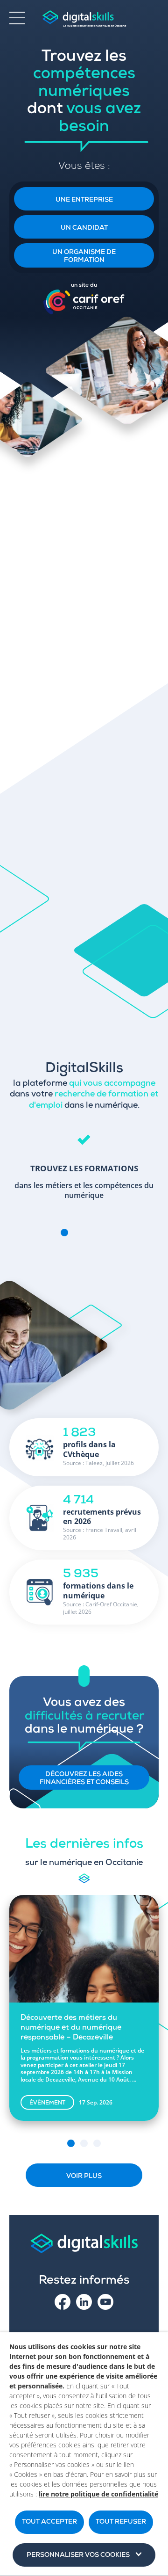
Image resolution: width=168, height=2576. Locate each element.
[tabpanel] (84, 1168)
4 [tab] (104, 1233)
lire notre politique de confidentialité (98, 2494)
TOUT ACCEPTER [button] (49, 2522)
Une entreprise (84, 200)
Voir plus (84, 2177)
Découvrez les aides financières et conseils (84, 1779)
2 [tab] (77, 1233)
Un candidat (84, 228)
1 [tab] (64, 1233)
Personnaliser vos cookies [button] (78, 2555)
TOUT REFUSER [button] (121, 2522)
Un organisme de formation (84, 257)
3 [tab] (91, 1233)
